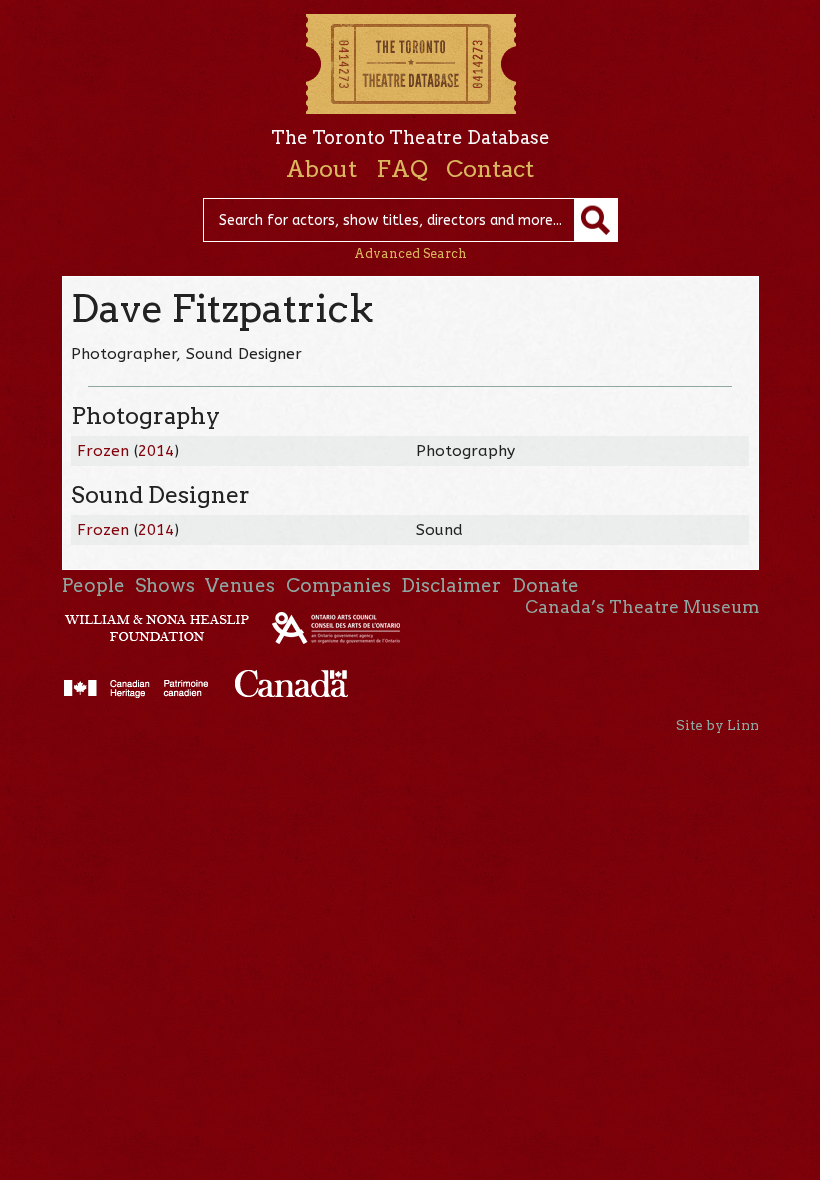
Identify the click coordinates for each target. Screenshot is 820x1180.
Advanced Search (410, 253)
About (321, 169)
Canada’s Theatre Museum (642, 607)
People (93, 585)
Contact (490, 169)
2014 (156, 451)
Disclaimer (451, 585)
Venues (240, 585)
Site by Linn (717, 725)
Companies (338, 585)
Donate (545, 585)
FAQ (402, 169)
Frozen (103, 451)
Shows (165, 585)
